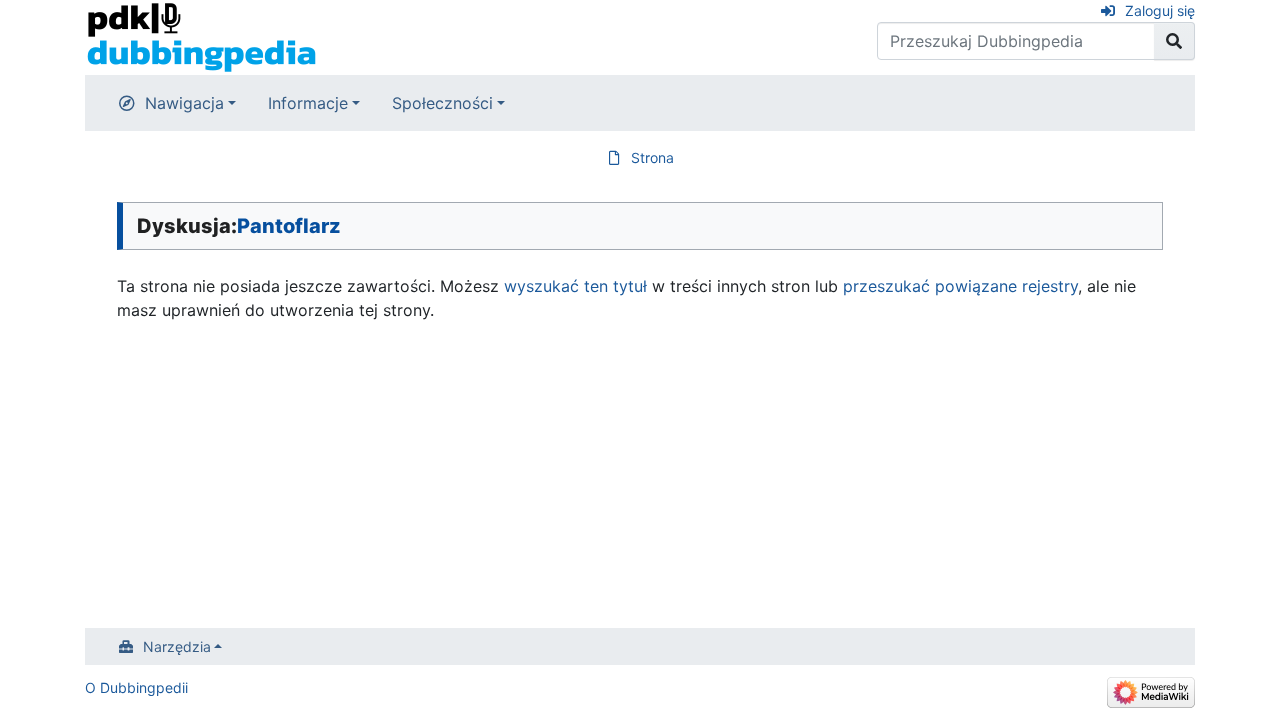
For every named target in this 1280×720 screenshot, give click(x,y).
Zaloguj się (1160, 10)
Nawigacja (184, 103)
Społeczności (442, 103)
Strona (652, 157)
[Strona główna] (201, 36)
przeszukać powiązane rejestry (960, 286)
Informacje (308, 103)
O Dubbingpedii (136, 687)
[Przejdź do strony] (1174, 41)
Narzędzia (177, 646)
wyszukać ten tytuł (575, 286)
